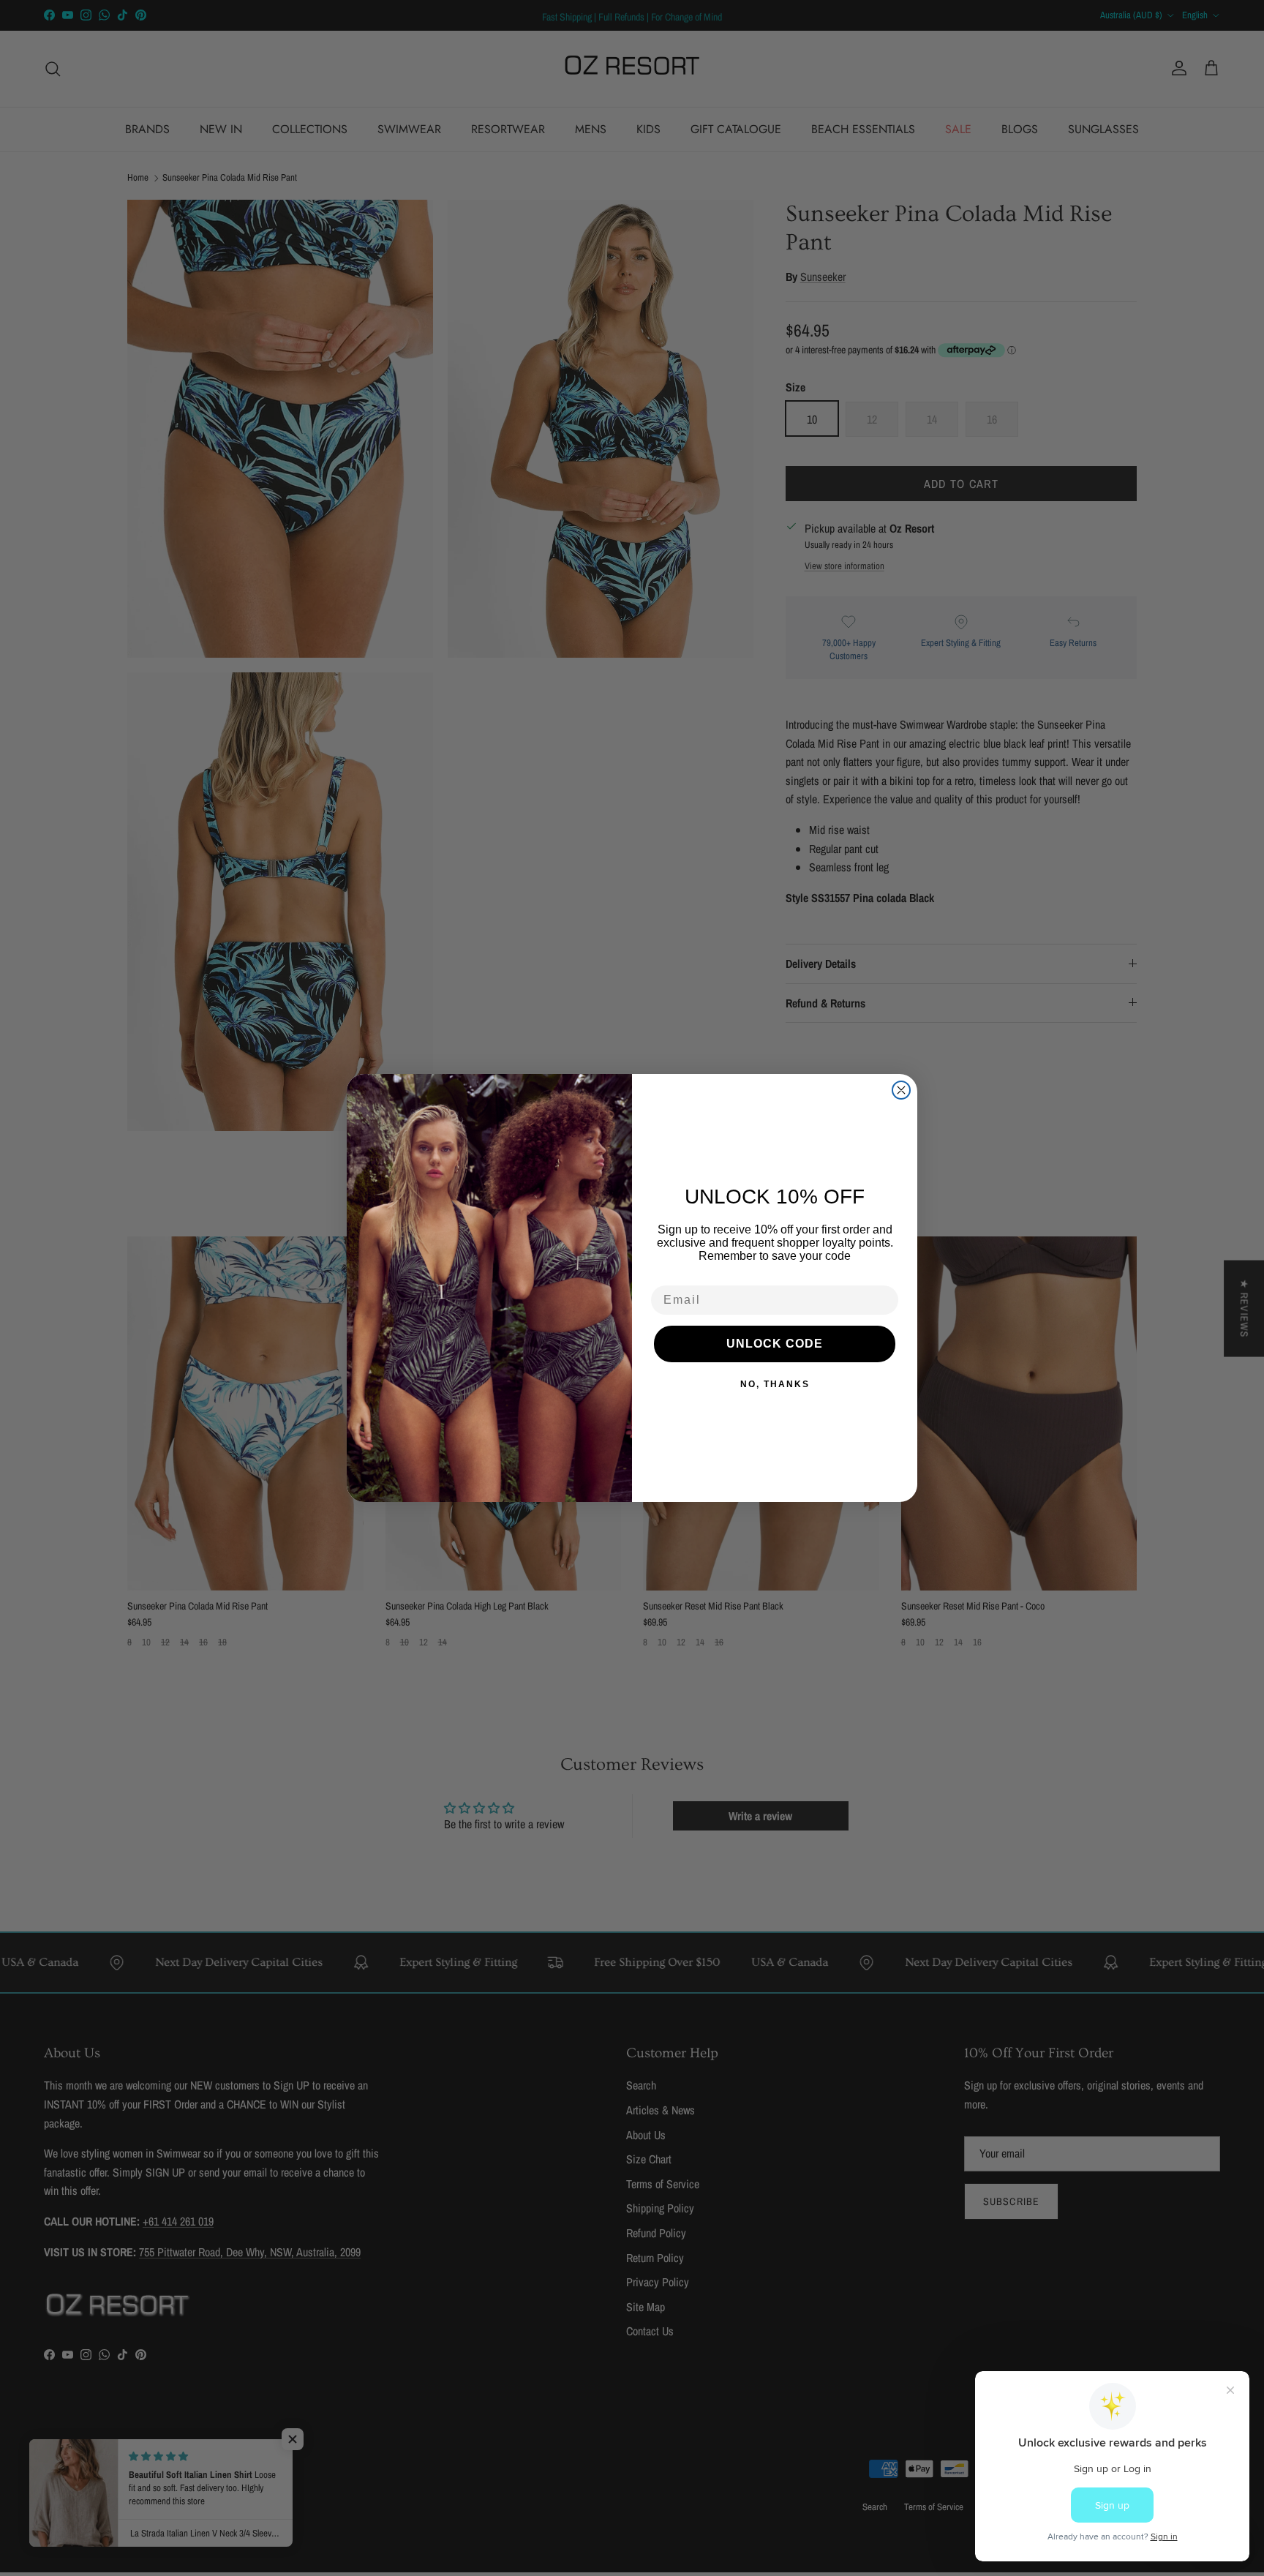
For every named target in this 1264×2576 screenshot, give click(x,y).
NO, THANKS (775, 1384)
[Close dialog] (901, 1090)
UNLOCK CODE (775, 1344)
